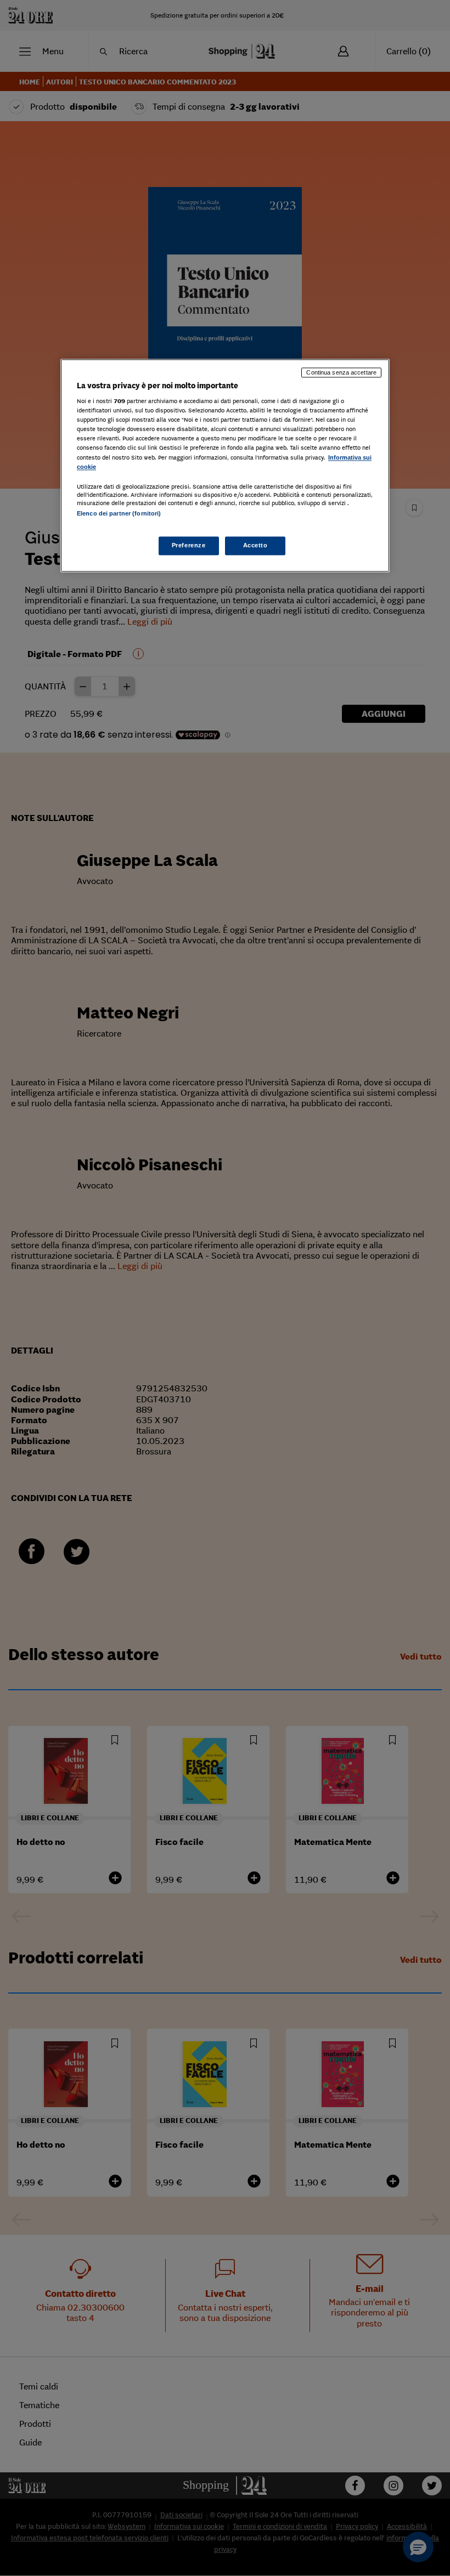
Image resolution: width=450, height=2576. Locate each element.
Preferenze (189, 545)
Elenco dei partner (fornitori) (119, 513)
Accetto (255, 545)
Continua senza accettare (341, 372)
